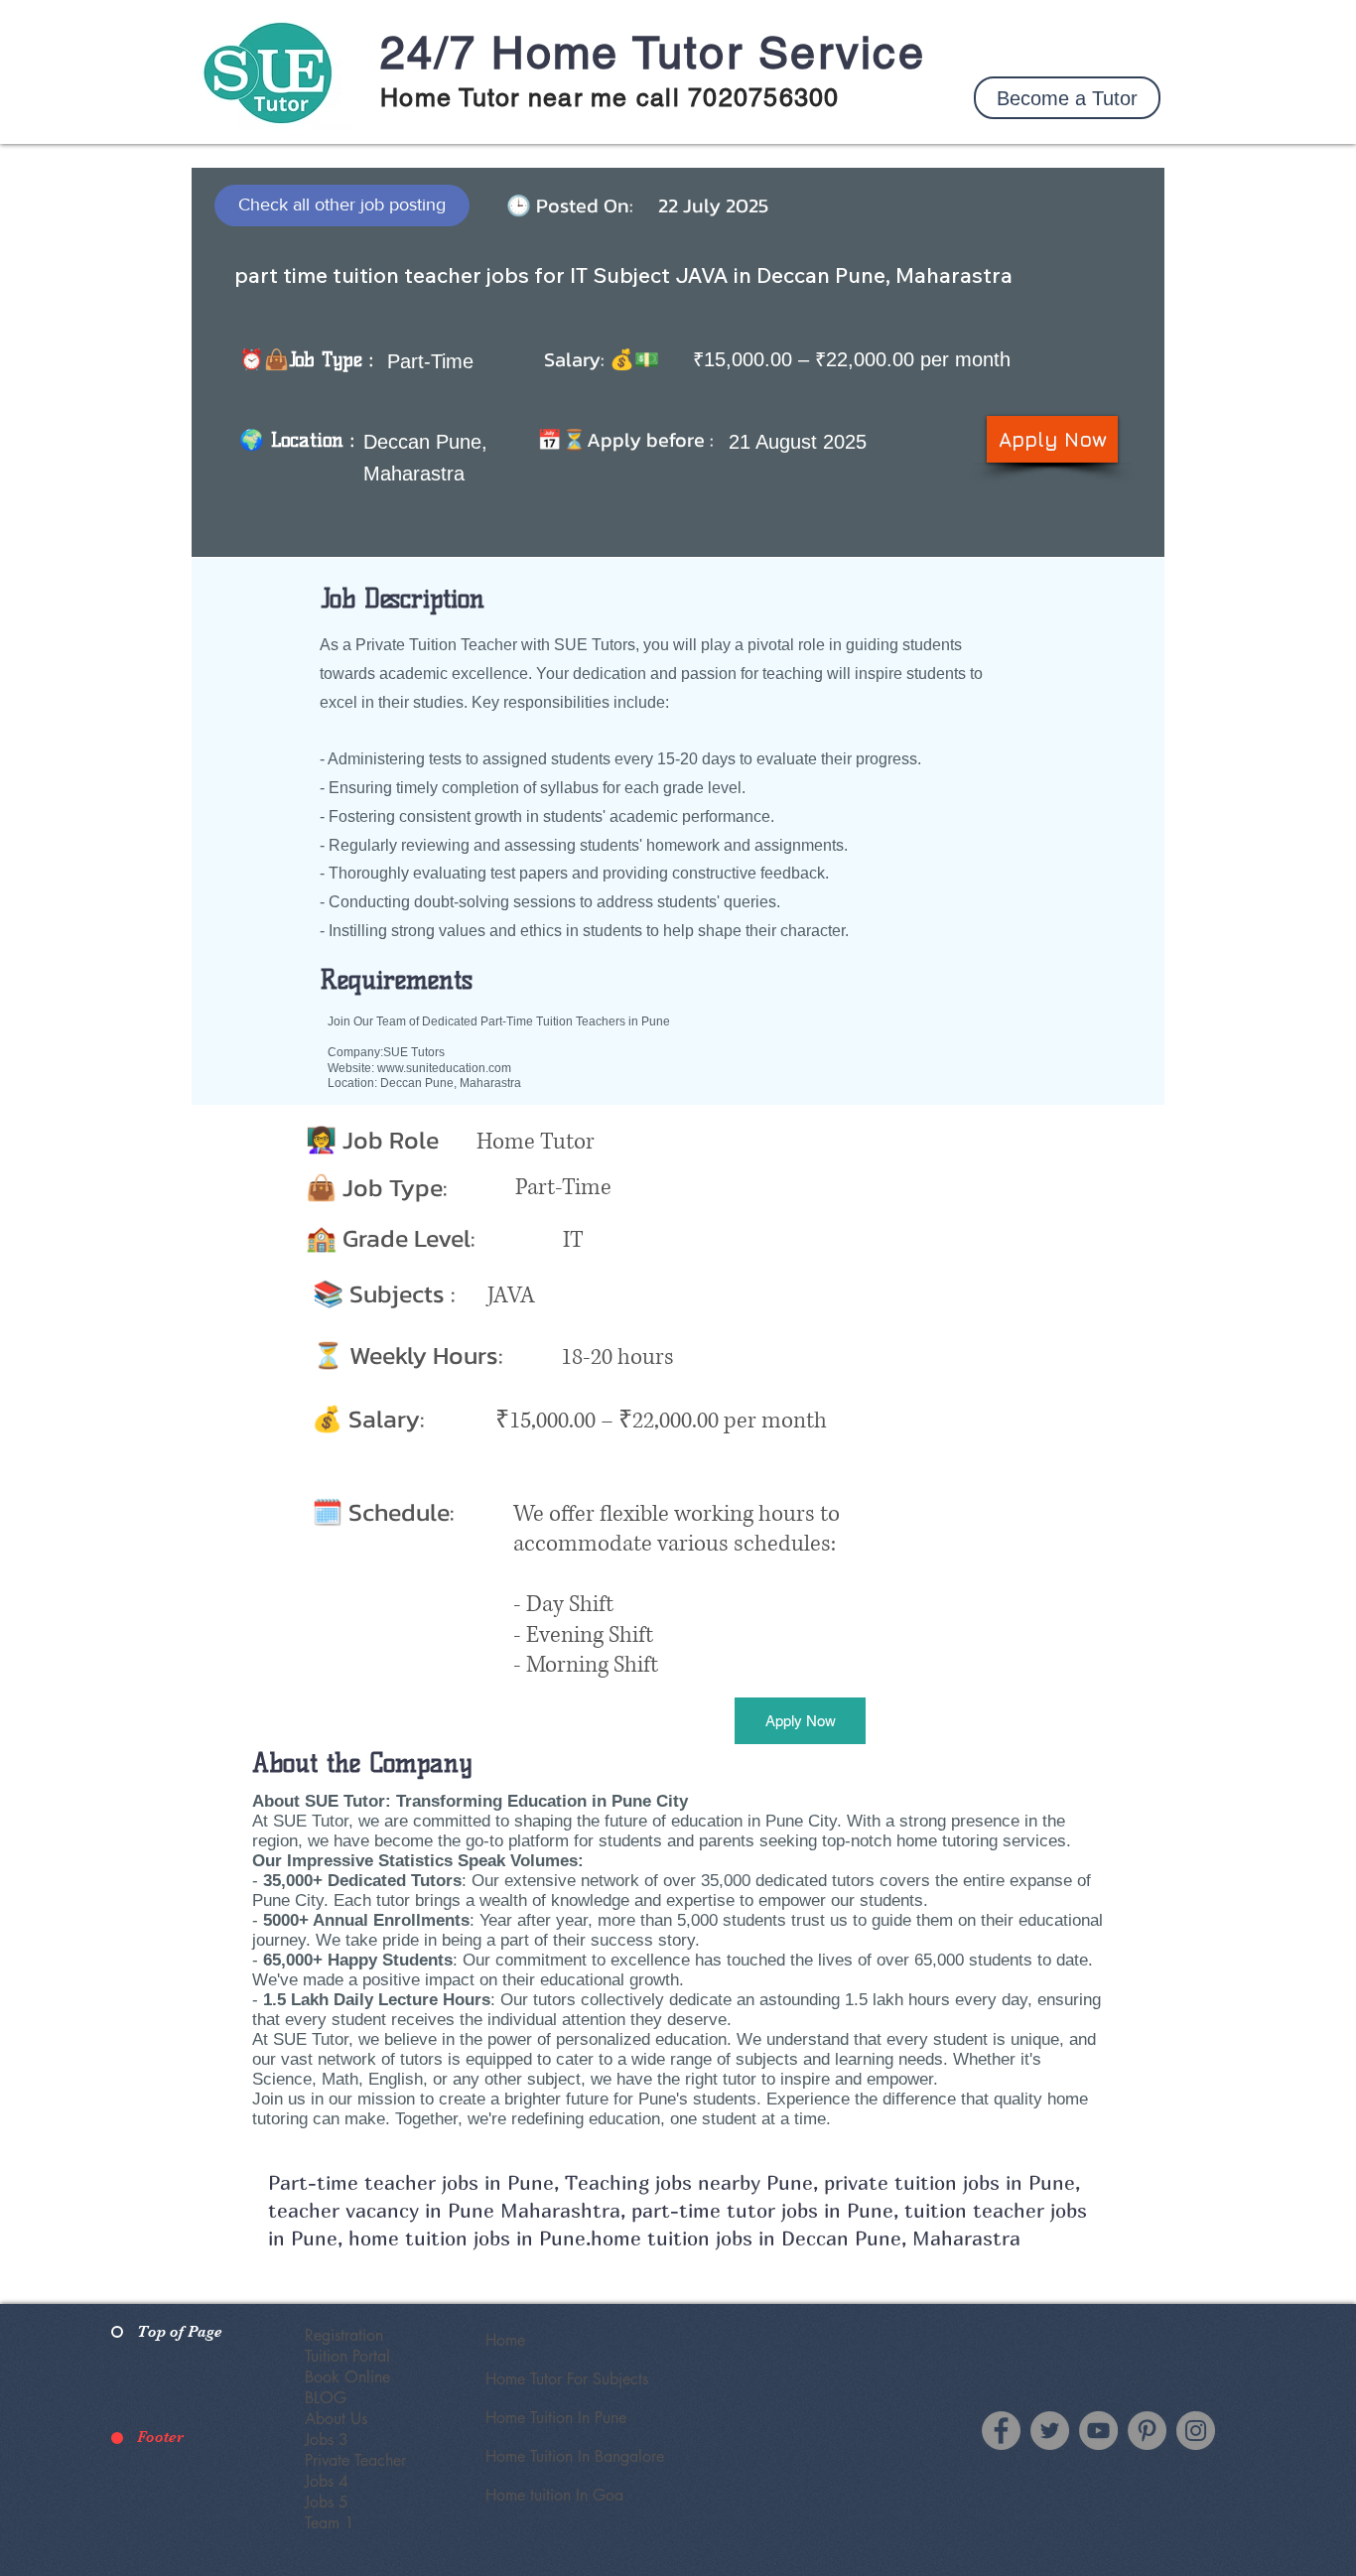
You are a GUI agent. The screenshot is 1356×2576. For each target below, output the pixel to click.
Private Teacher (355, 2460)
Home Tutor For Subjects (567, 2379)
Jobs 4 (327, 2481)
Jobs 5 (327, 2502)
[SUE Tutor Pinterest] (1147, 2431)
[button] (1067, 98)
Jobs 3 (327, 2440)
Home (505, 2340)
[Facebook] (1001, 2431)
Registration (344, 2335)
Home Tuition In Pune (556, 2418)
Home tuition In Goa (554, 2495)
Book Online (347, 2377)
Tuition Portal (347, 2356)
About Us (336, 2419)
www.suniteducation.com (444, 1068)
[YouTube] (1098, 2431)
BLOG (326, 2398)
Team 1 (330, 2523)
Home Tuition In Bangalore (575, 2456)
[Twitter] (1050, 2431)
